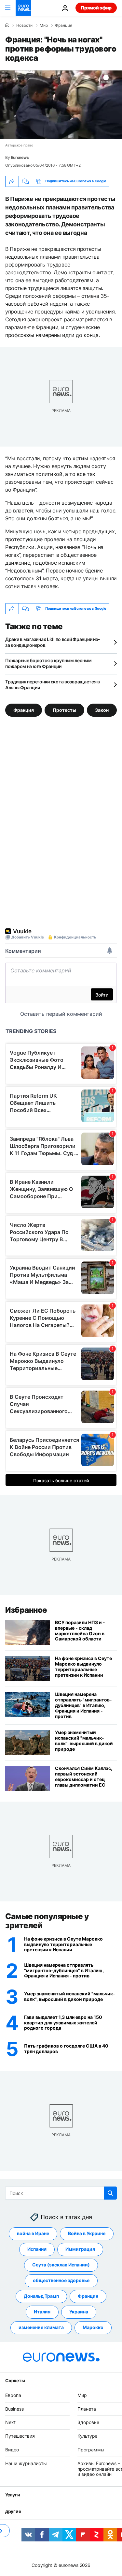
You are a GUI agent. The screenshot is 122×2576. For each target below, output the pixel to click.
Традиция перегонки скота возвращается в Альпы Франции (53, 685)
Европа (13, 2395)
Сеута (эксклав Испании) (61, 2265)
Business (14, 2408)
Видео (12, 2450)
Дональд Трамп (41, 2296)
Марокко (93, 2327)
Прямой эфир (96, 8)
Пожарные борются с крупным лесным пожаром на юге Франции (48, 663)
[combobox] (61, 2193)
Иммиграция (80, 2249)
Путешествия (20, 2436)
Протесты (64, 710)
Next (10, 2422)
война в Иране (33, 2233)
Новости (24, 25)
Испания (37, 2249)
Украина (79, 2312)
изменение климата (41, 2327)
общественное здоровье (61, 2280)
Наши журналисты (26, 2463)
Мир (44, 25)
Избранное (26, 1610)
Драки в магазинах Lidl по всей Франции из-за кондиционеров (53, 642)
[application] (61, 105)
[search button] (110, 2193)
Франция (64, 25)
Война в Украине (87, 2233)
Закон (102, 710)
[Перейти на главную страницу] (23, 8)
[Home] (7, 25)
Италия (42, 2312)
